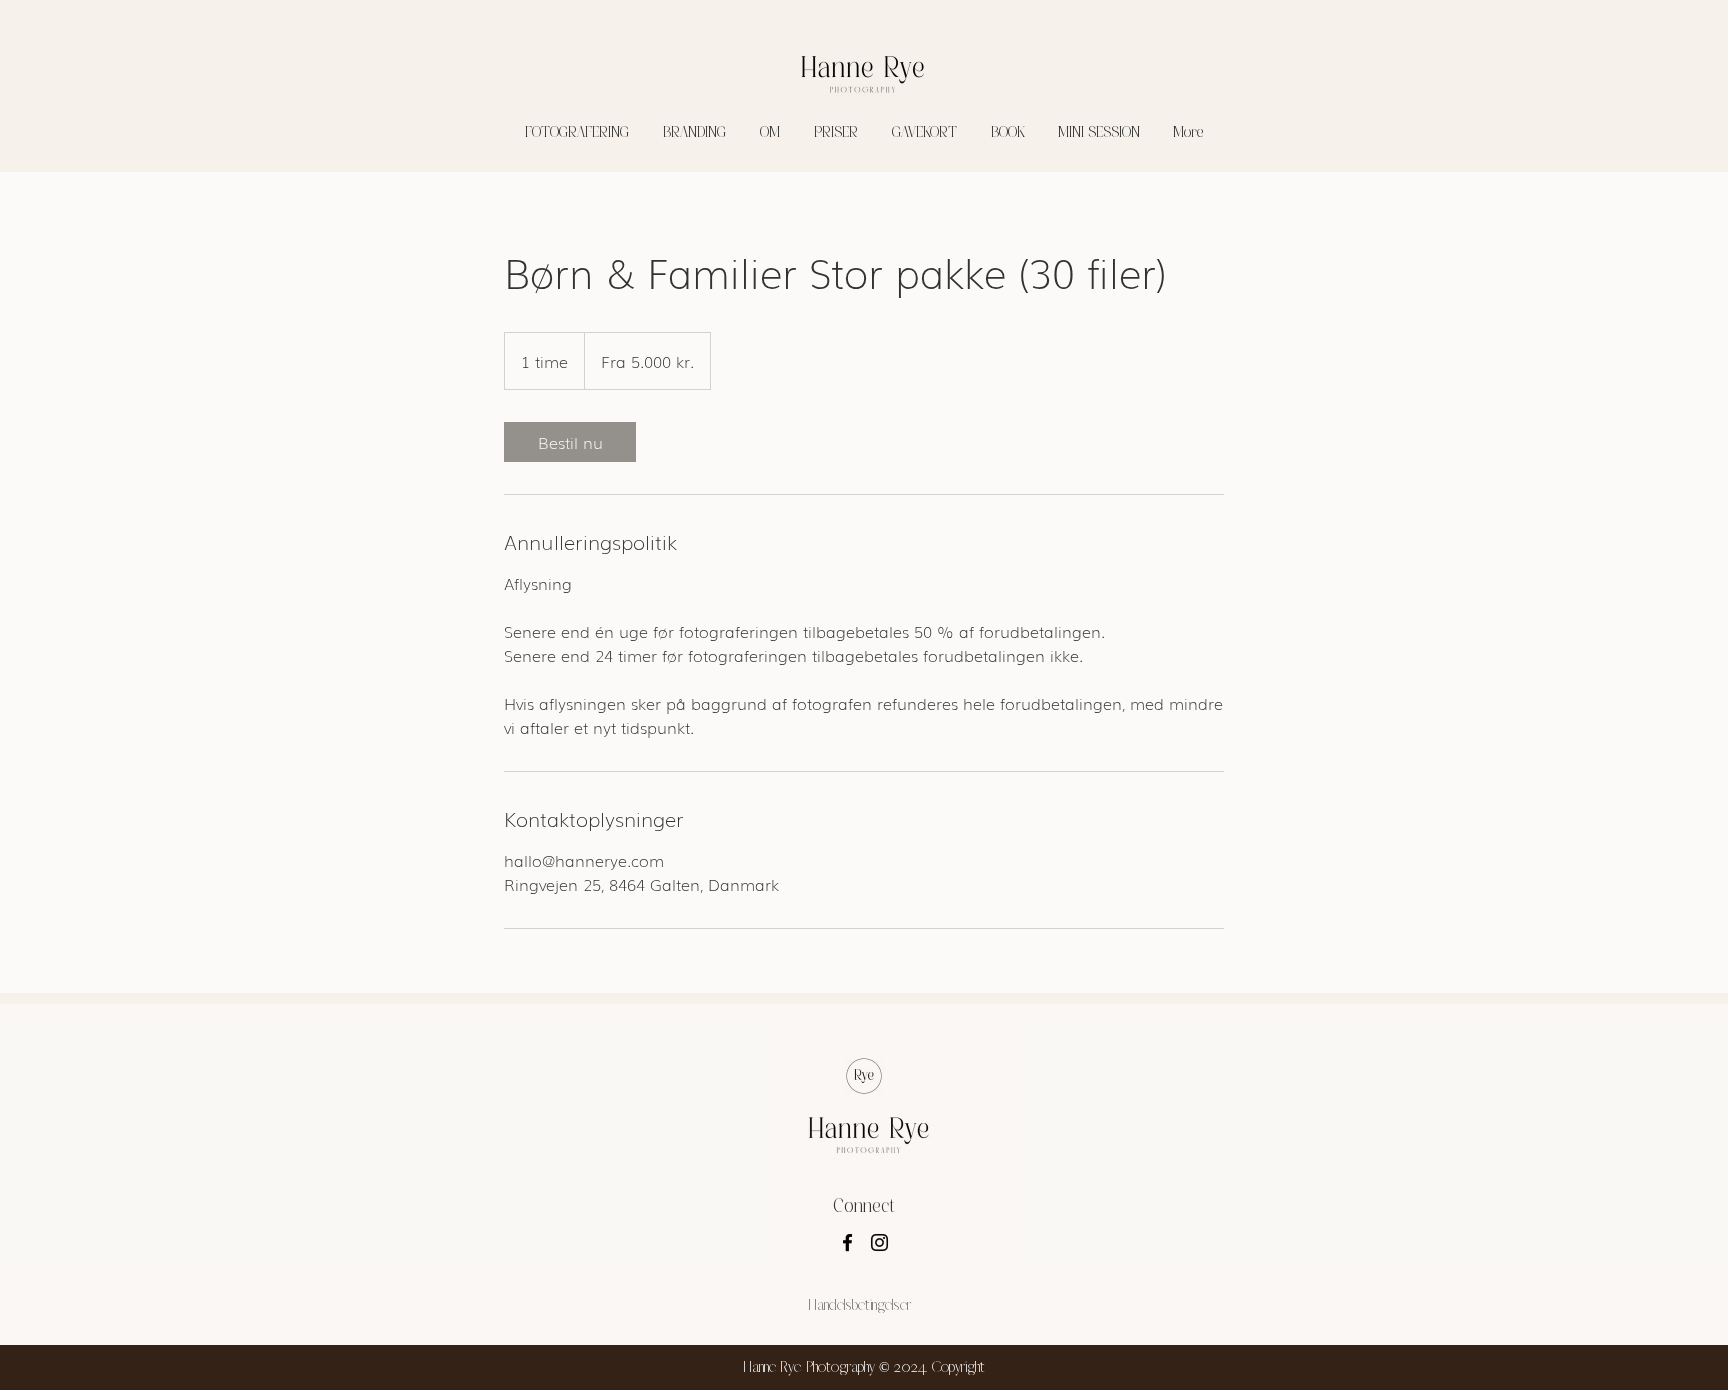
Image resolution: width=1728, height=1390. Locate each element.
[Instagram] (879, 1242)
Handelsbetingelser (859, 1305)
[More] (1536, 18)
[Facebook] (847, 1242)
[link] (570, 442)
